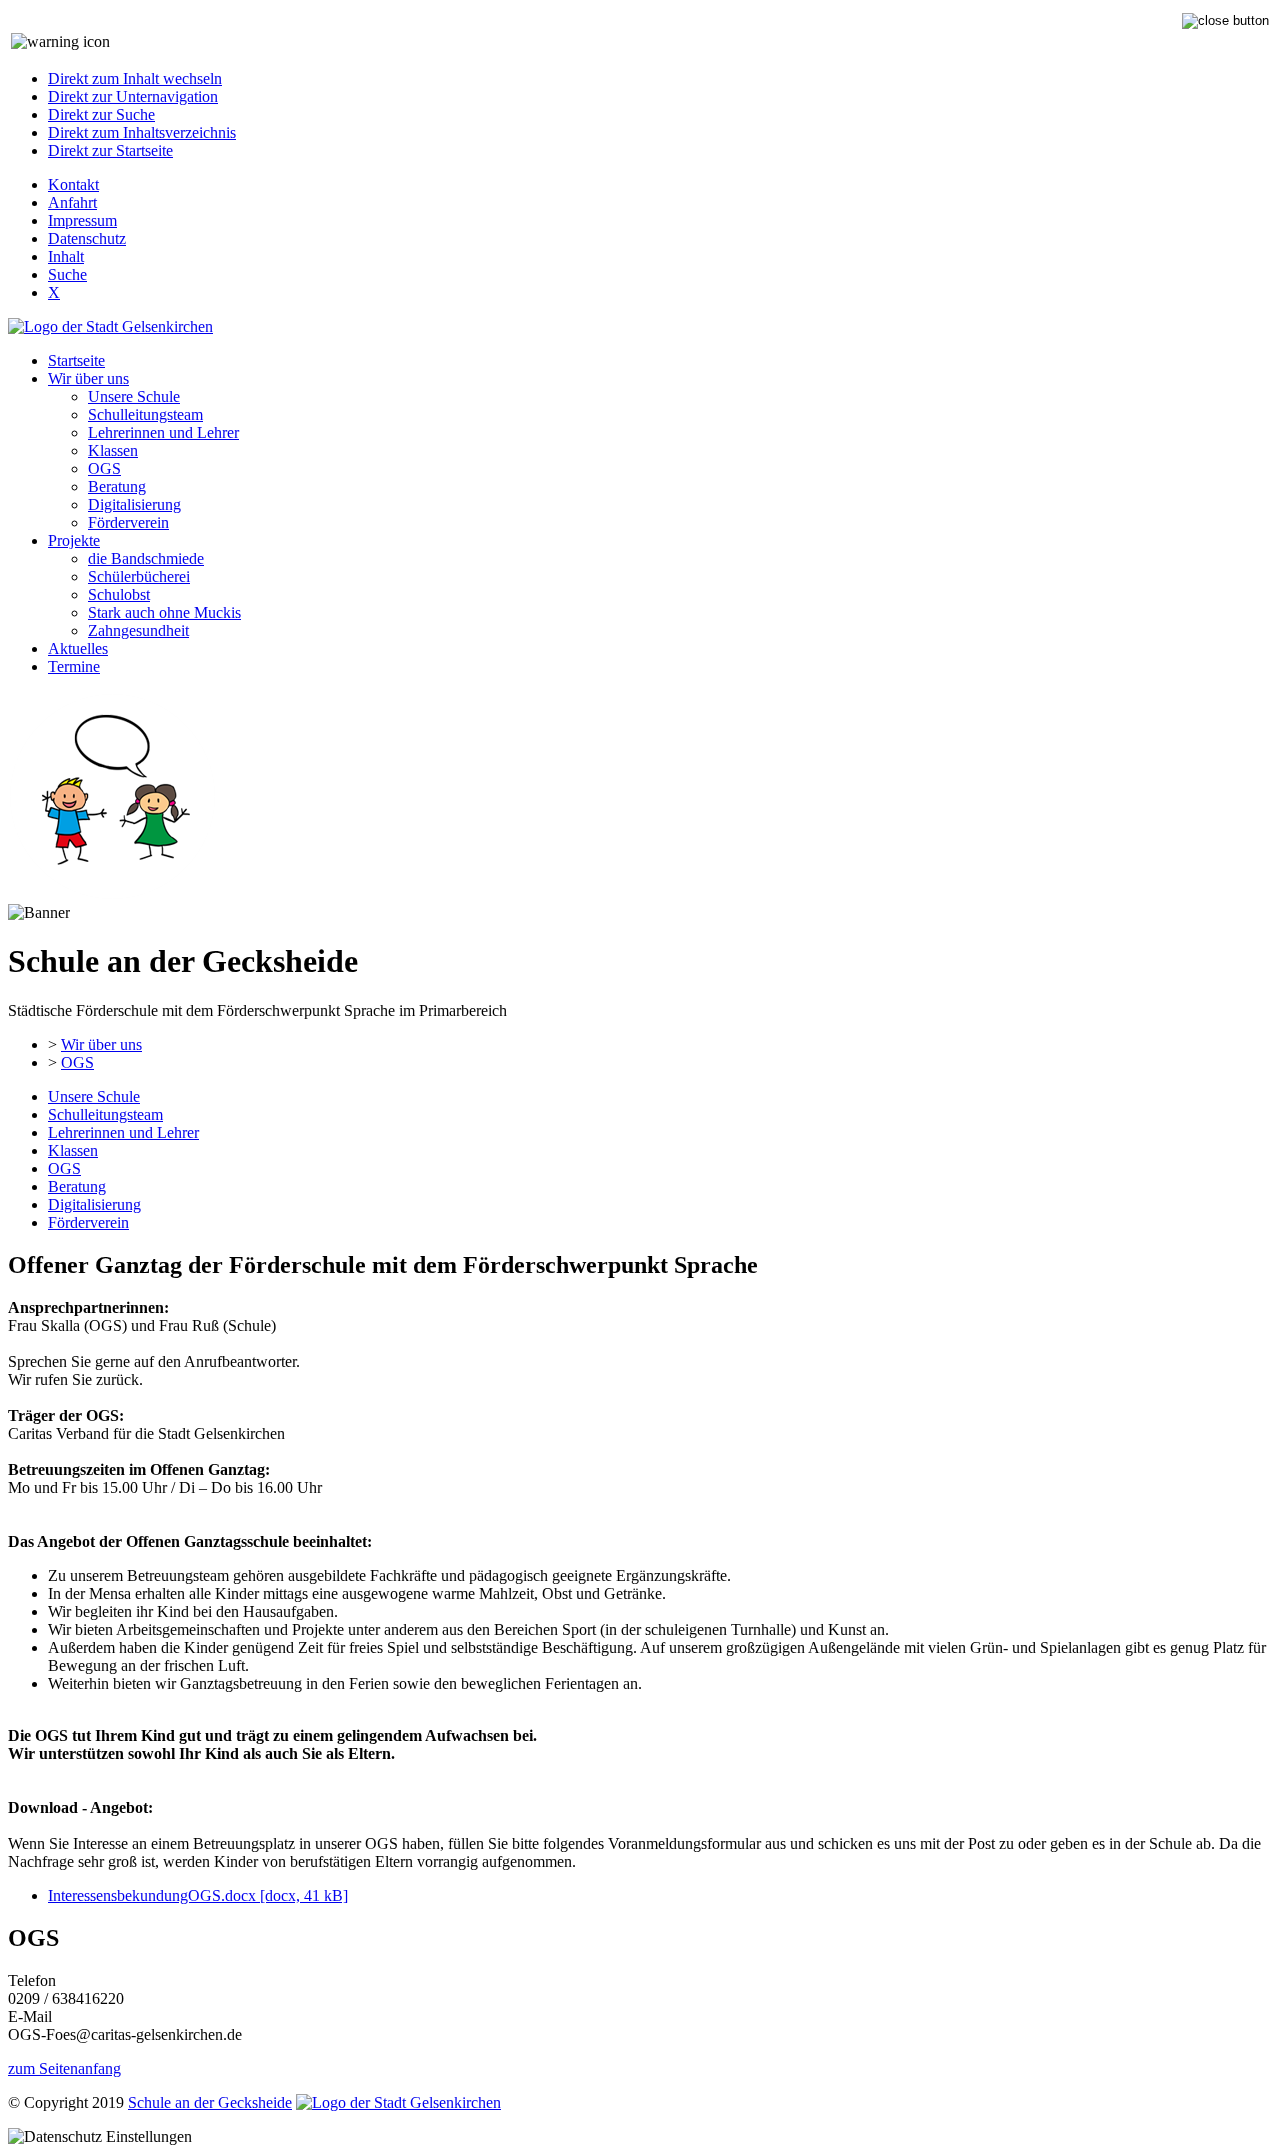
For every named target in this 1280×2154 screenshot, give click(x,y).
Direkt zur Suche (101, 114)
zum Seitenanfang (64, 2068)
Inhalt (66, 256)
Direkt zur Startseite (110, 150)
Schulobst (119, 594)
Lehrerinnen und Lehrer (163, 432)
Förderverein (128, 522)
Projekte (74, 540)
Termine (74, 666)
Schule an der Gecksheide (210, 2102)
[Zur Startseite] (112, 894)
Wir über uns (88, 378)
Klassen (113, 450)
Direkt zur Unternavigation (133, 96)
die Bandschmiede (146, 558)
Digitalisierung (134, 504)
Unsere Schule (134, 396)
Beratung (117, 486)
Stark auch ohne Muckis (164, 612)
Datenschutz (87, 238)
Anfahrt (72, 202)
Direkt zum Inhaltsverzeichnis (142, 132)
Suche (67, 274)
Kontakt (73, 184)
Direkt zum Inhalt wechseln (135, 78)
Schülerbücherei (139, 576)
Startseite (76, 360)
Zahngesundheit (138, 630)
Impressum (82, 220)
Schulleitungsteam (145, 414)
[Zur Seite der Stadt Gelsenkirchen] (110, 326)
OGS (104, 468)
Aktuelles (78, 648)
